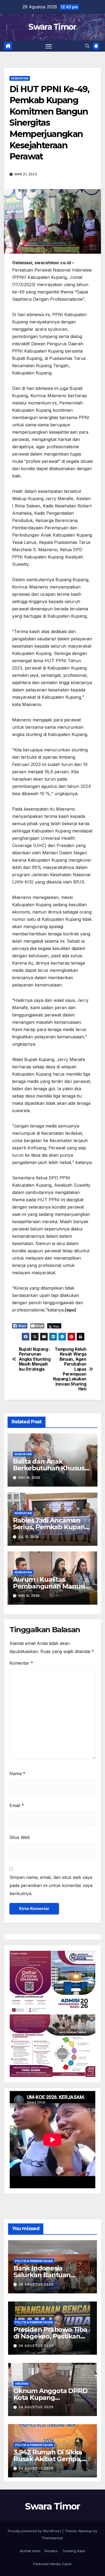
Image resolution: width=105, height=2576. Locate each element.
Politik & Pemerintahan (34, 2261)
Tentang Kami (74, 2551)
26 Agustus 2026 (36, 2284)
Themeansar (52, 2538)
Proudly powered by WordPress (35, 2531)
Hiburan (22, 2384)
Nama (17, 1774)
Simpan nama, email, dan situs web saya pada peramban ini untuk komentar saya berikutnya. (51, 1885)
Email (17, 1805)
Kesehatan (20, 78)
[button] (87, 46)
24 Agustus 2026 (36, 2407)
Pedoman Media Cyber (53, 2564)
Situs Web (20, 1837)
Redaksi (51, 2551)
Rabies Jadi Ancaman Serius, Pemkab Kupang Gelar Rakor (51, 1527)
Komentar (21, 1663)
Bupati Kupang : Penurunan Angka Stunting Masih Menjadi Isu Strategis (35, 1359)
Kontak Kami (30, 2551)
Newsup (85, 2531)
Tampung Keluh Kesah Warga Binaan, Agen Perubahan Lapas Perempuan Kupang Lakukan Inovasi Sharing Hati (70, 1369)
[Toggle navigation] (49, 46)
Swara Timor (52, 27)
